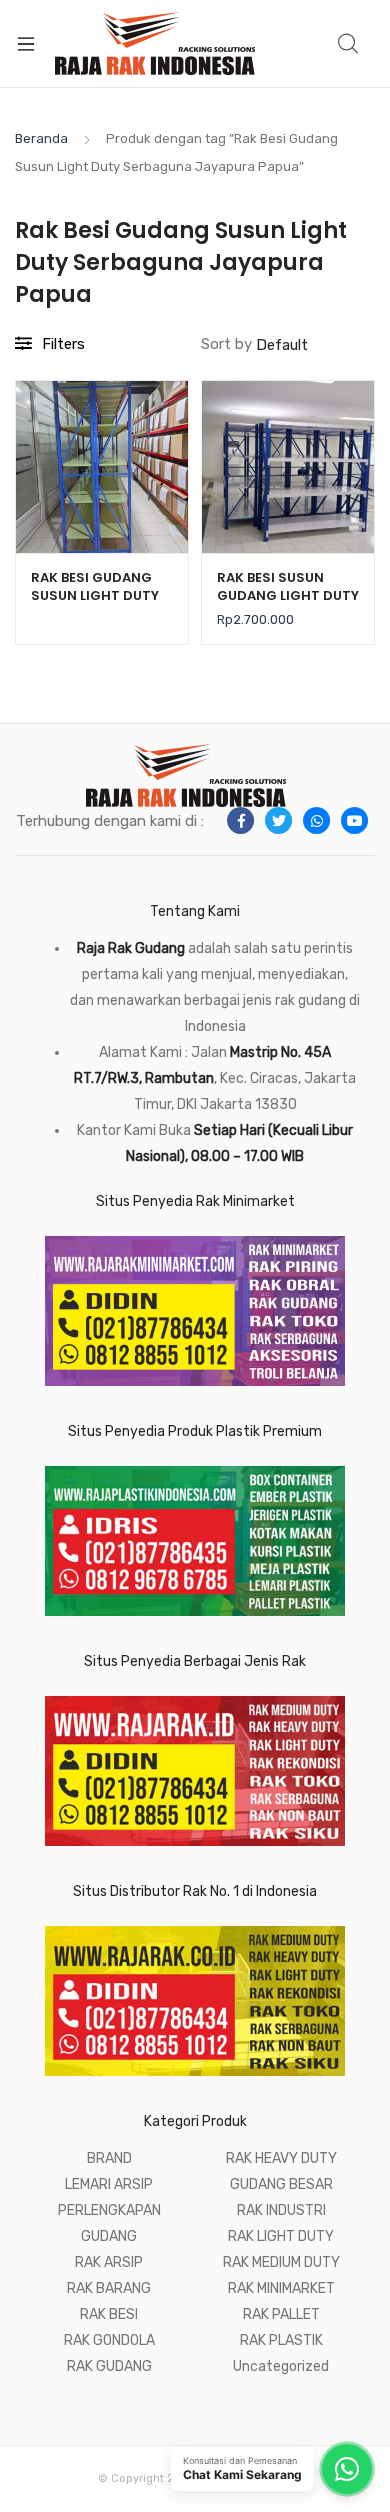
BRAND (109, 2158)
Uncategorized (281, 2366)
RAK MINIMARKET (281, 2288)
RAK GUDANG (109, 2366)
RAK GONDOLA (109, 2340)
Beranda (41, 138)
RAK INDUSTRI (281, 2210)
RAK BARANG (109, 2288)
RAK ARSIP (109, 2262)
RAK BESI (109, 2314)
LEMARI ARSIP (109, 2184)
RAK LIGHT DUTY (281, 2236)
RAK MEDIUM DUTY (281, 2262)
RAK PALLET (281, 2314)
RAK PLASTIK (281, 2340)
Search (349, 44)
